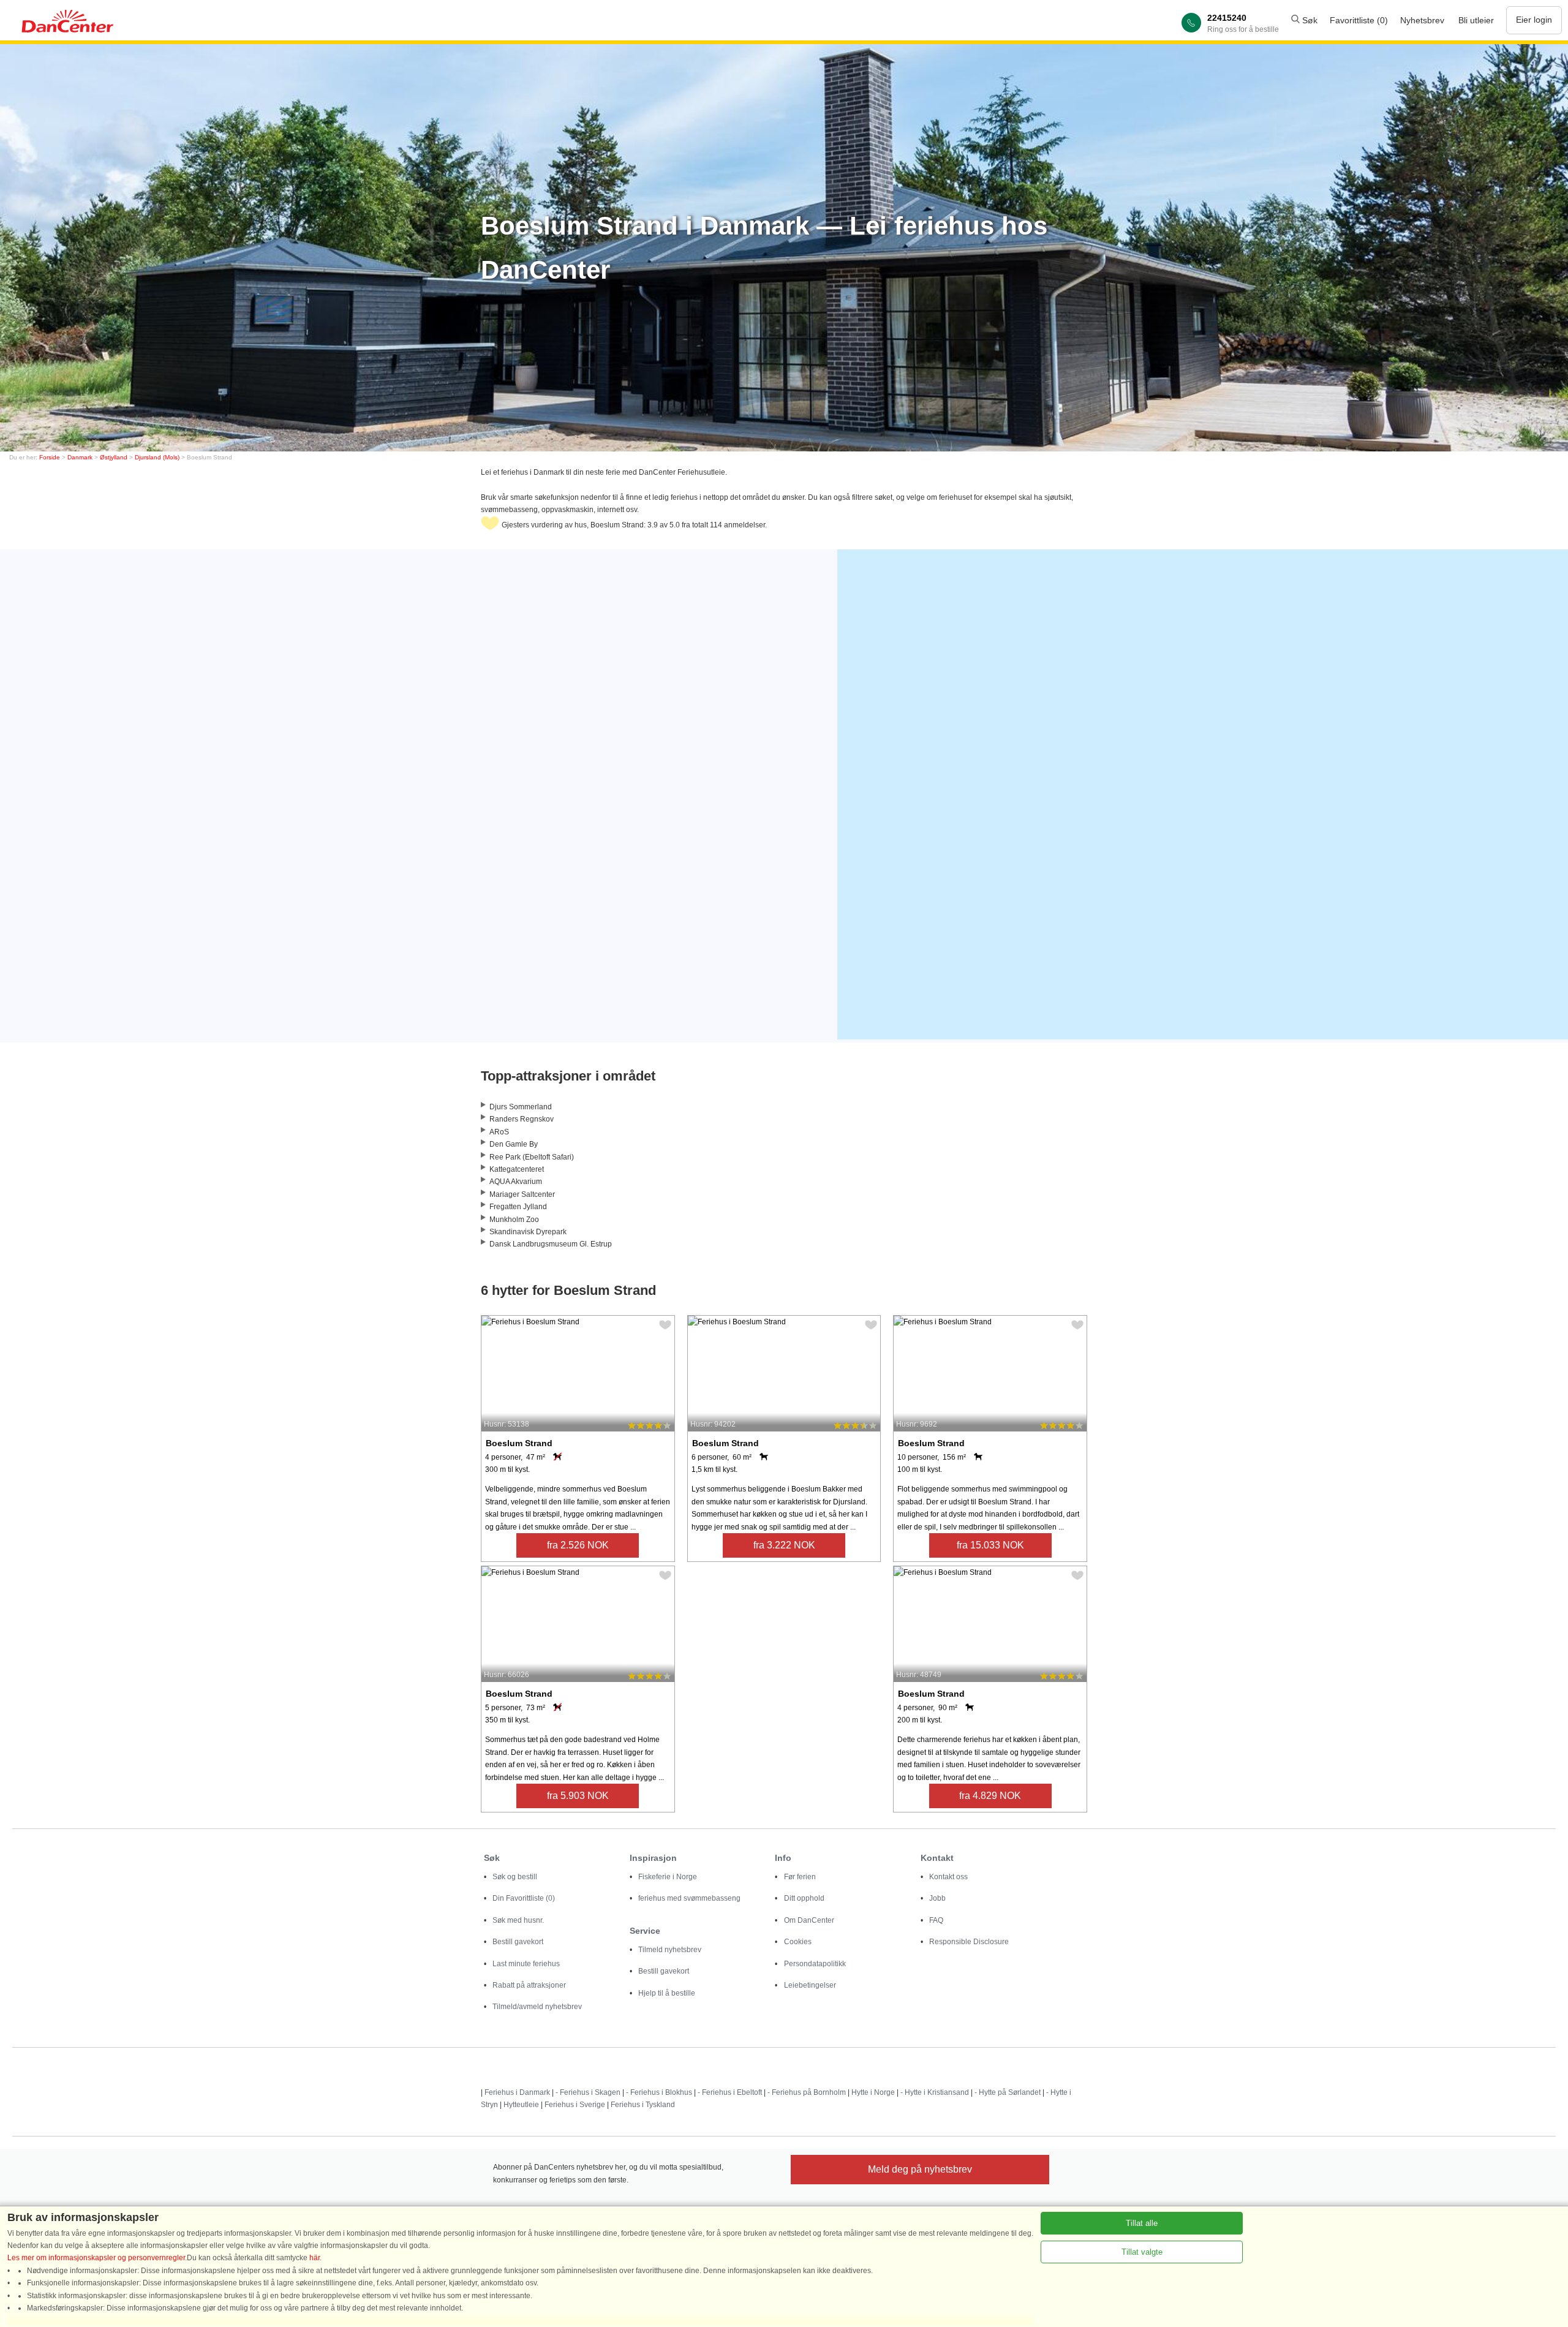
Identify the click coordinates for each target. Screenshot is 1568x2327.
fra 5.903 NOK (578, 1796)
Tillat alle (1142, 2223)
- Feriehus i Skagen (588, 2092)
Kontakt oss (948, 1877)
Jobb (937, 1898)
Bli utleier (1476, 20)
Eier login (1534, 20)
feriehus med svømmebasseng (689, 1898)
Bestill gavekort (518, 1942)
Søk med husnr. (518, 1920)
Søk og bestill (515, 1877)
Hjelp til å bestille (667, 1993)
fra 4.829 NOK (990, 1796)
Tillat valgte (1142, 2252)
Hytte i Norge (873, 2092)
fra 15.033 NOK (990, 1545)
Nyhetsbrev (1422, 20)
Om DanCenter (809, 1920)
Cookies (798, 1942)
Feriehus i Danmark (517, 2092)
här (315, 2258)
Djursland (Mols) (157, 457)
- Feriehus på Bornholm (807, 2092)
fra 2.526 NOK (578, 1545)
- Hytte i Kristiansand (935, 2092)
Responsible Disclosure (969, 1942)
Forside (50, 457)
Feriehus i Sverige (575, 2105)
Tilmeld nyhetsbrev (670, 1950)
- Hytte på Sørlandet (1008, 2092)
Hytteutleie (521, 2105)
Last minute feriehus (526, 1964)
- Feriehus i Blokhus (659, 2092)
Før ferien (800, 1877)
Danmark (80, 457)
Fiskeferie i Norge (668, 1877)
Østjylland (114, 457)
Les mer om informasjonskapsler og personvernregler (96, 2258)
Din (524, 1898)
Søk (1309, 20)
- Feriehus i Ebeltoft (730, 2092)
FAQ (936, 1920)
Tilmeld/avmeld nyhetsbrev (537, 2007)
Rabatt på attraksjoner (529, 1985)
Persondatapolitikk (815, 1964)
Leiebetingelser (810, 1985)
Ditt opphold (804, 1898)
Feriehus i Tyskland (643, 2105)
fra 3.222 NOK (784, 1545)
